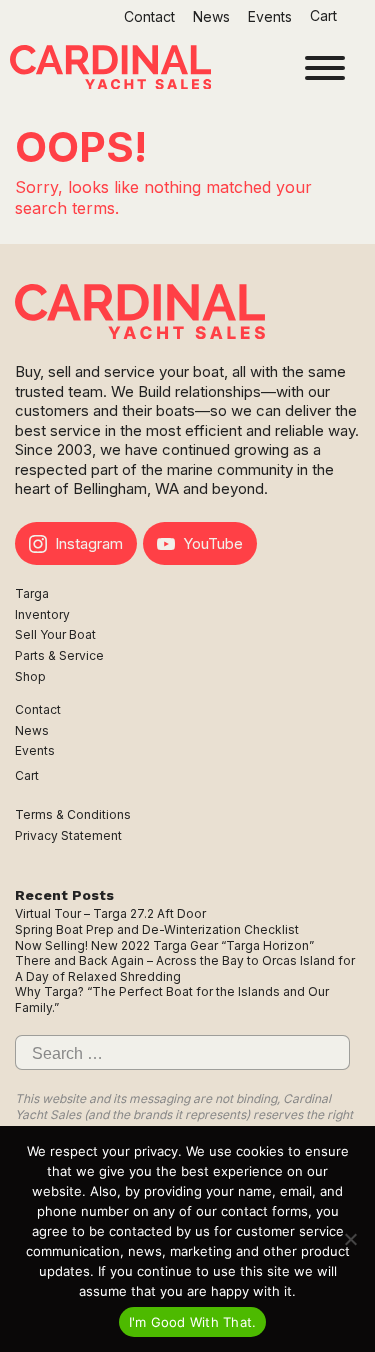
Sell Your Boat (55, 634)
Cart (325, 15)
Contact (149, 16)
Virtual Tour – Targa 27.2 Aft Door (110, 913)
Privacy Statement (68, 835)
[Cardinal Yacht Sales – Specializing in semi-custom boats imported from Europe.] (110, 69)
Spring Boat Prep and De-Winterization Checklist (157, 929)
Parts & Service (59, 655)
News (211, 16)
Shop (30, 676)
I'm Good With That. (193, 1322)
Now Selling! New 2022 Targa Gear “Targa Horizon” (164, 945)
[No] (350, 1239)
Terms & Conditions (73, 814)
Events (270, 16)
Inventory (42, 614)
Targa (32, 593)
